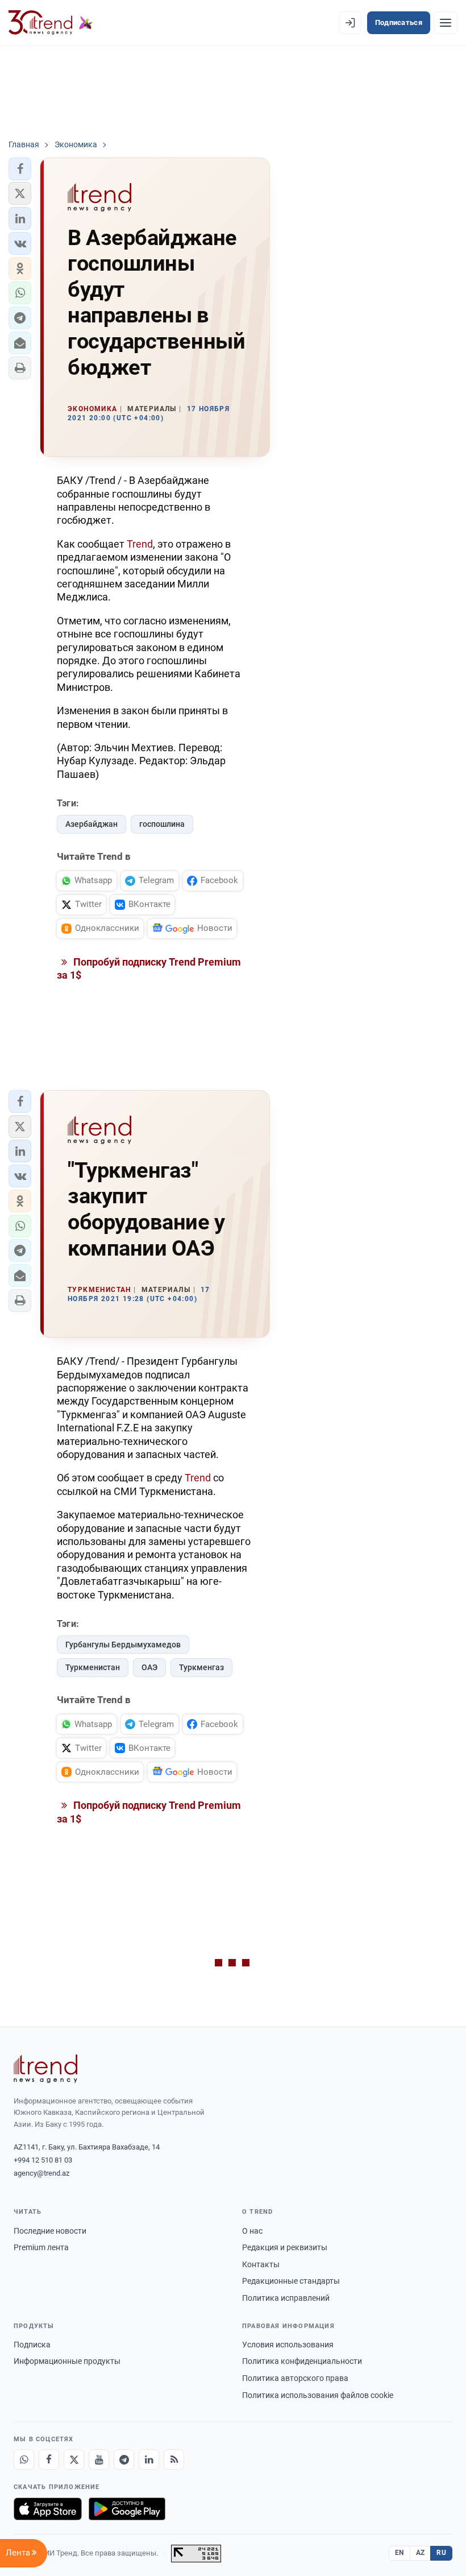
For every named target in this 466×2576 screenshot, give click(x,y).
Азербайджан (91, 824)
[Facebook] (49, 2459)
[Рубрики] (446, 23)
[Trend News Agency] (45, 2069)
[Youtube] (99, 2459)
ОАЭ (149, 1667)
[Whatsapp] (24, 2459)
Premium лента (41, 2247)
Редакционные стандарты (291, 2281)
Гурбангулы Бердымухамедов (123, 1645)
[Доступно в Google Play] (127, 2509)
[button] (20, 169)
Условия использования (288, 2345)
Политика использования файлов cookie (318, 2395)
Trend (140, 544)
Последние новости (50, 2231)
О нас (252, 2231)
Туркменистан (93, 1667)
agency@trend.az (41, 2173)
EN (400, 2553)
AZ (421, 2553)
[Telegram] (124, 2459)
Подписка (32, 2345)
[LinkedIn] (149, 2459)
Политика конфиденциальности (302, 2361)
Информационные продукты (67, 2361)
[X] (74, 2459)
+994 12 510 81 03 (43, 2160)
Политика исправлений (286, 2298)
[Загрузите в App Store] (48, 2509)
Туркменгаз (201, 1667)
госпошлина (162, 824)
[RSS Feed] (174, 2459)
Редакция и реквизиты (285, 2247)
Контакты (261, 2264)
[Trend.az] (51, 23)
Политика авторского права (295, 2378)
